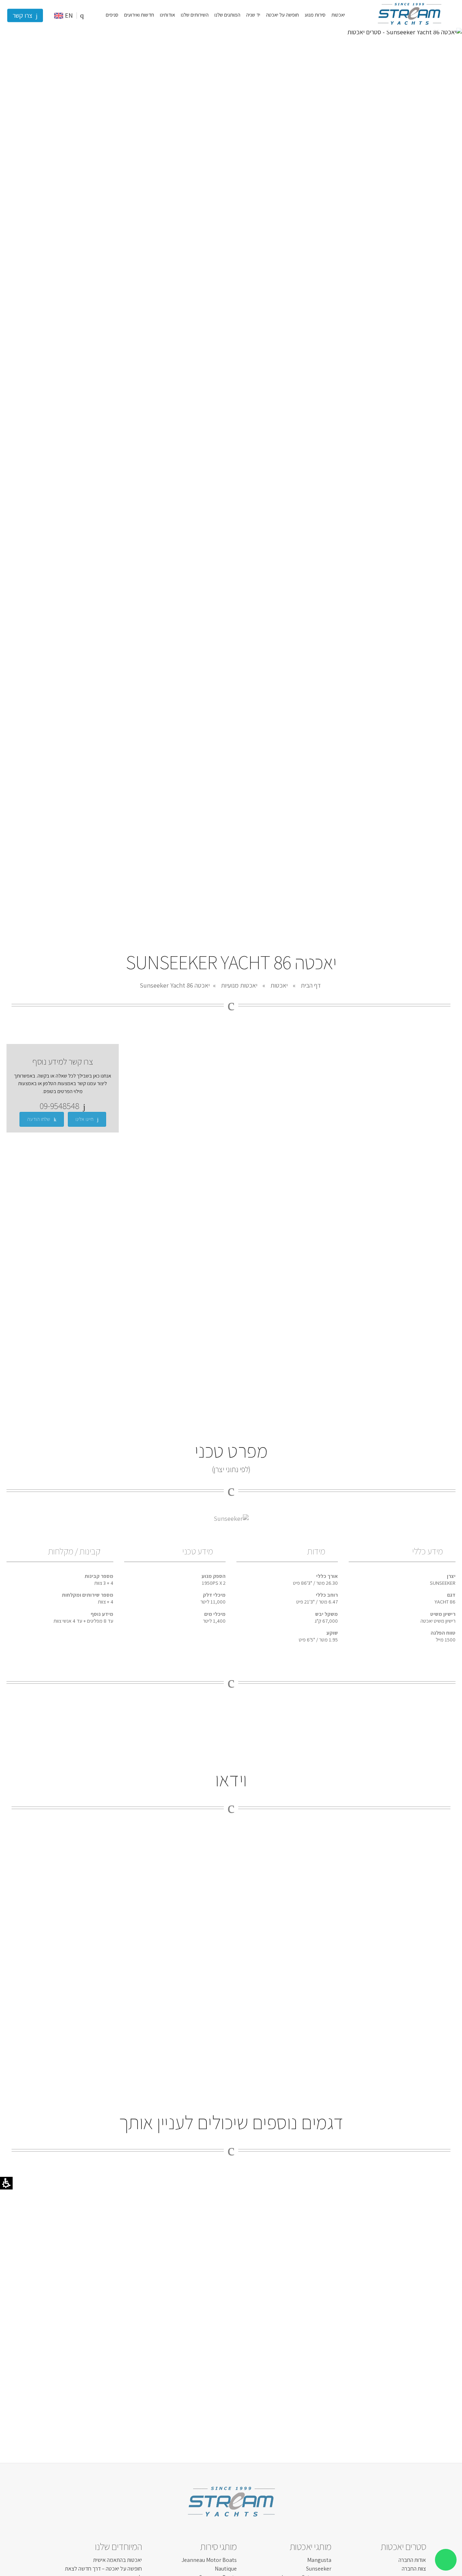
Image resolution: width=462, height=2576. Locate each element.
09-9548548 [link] (60, 1106)
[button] (82, 15)
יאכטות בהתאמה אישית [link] (117, 2560)
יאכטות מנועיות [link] (239, 985)
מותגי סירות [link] (218, 2546)
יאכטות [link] (279, 985)
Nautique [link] (226, 2569)
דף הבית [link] (311, 985)
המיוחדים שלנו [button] (118, 2546)
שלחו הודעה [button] (39, 1119)
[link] (409, 27)
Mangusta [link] (319, 2560)
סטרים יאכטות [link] (403, 2546)
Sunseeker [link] (319, 2569)
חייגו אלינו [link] (84, 1119)
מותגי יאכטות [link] (310, 2546)
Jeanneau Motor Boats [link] (209, 2560)
